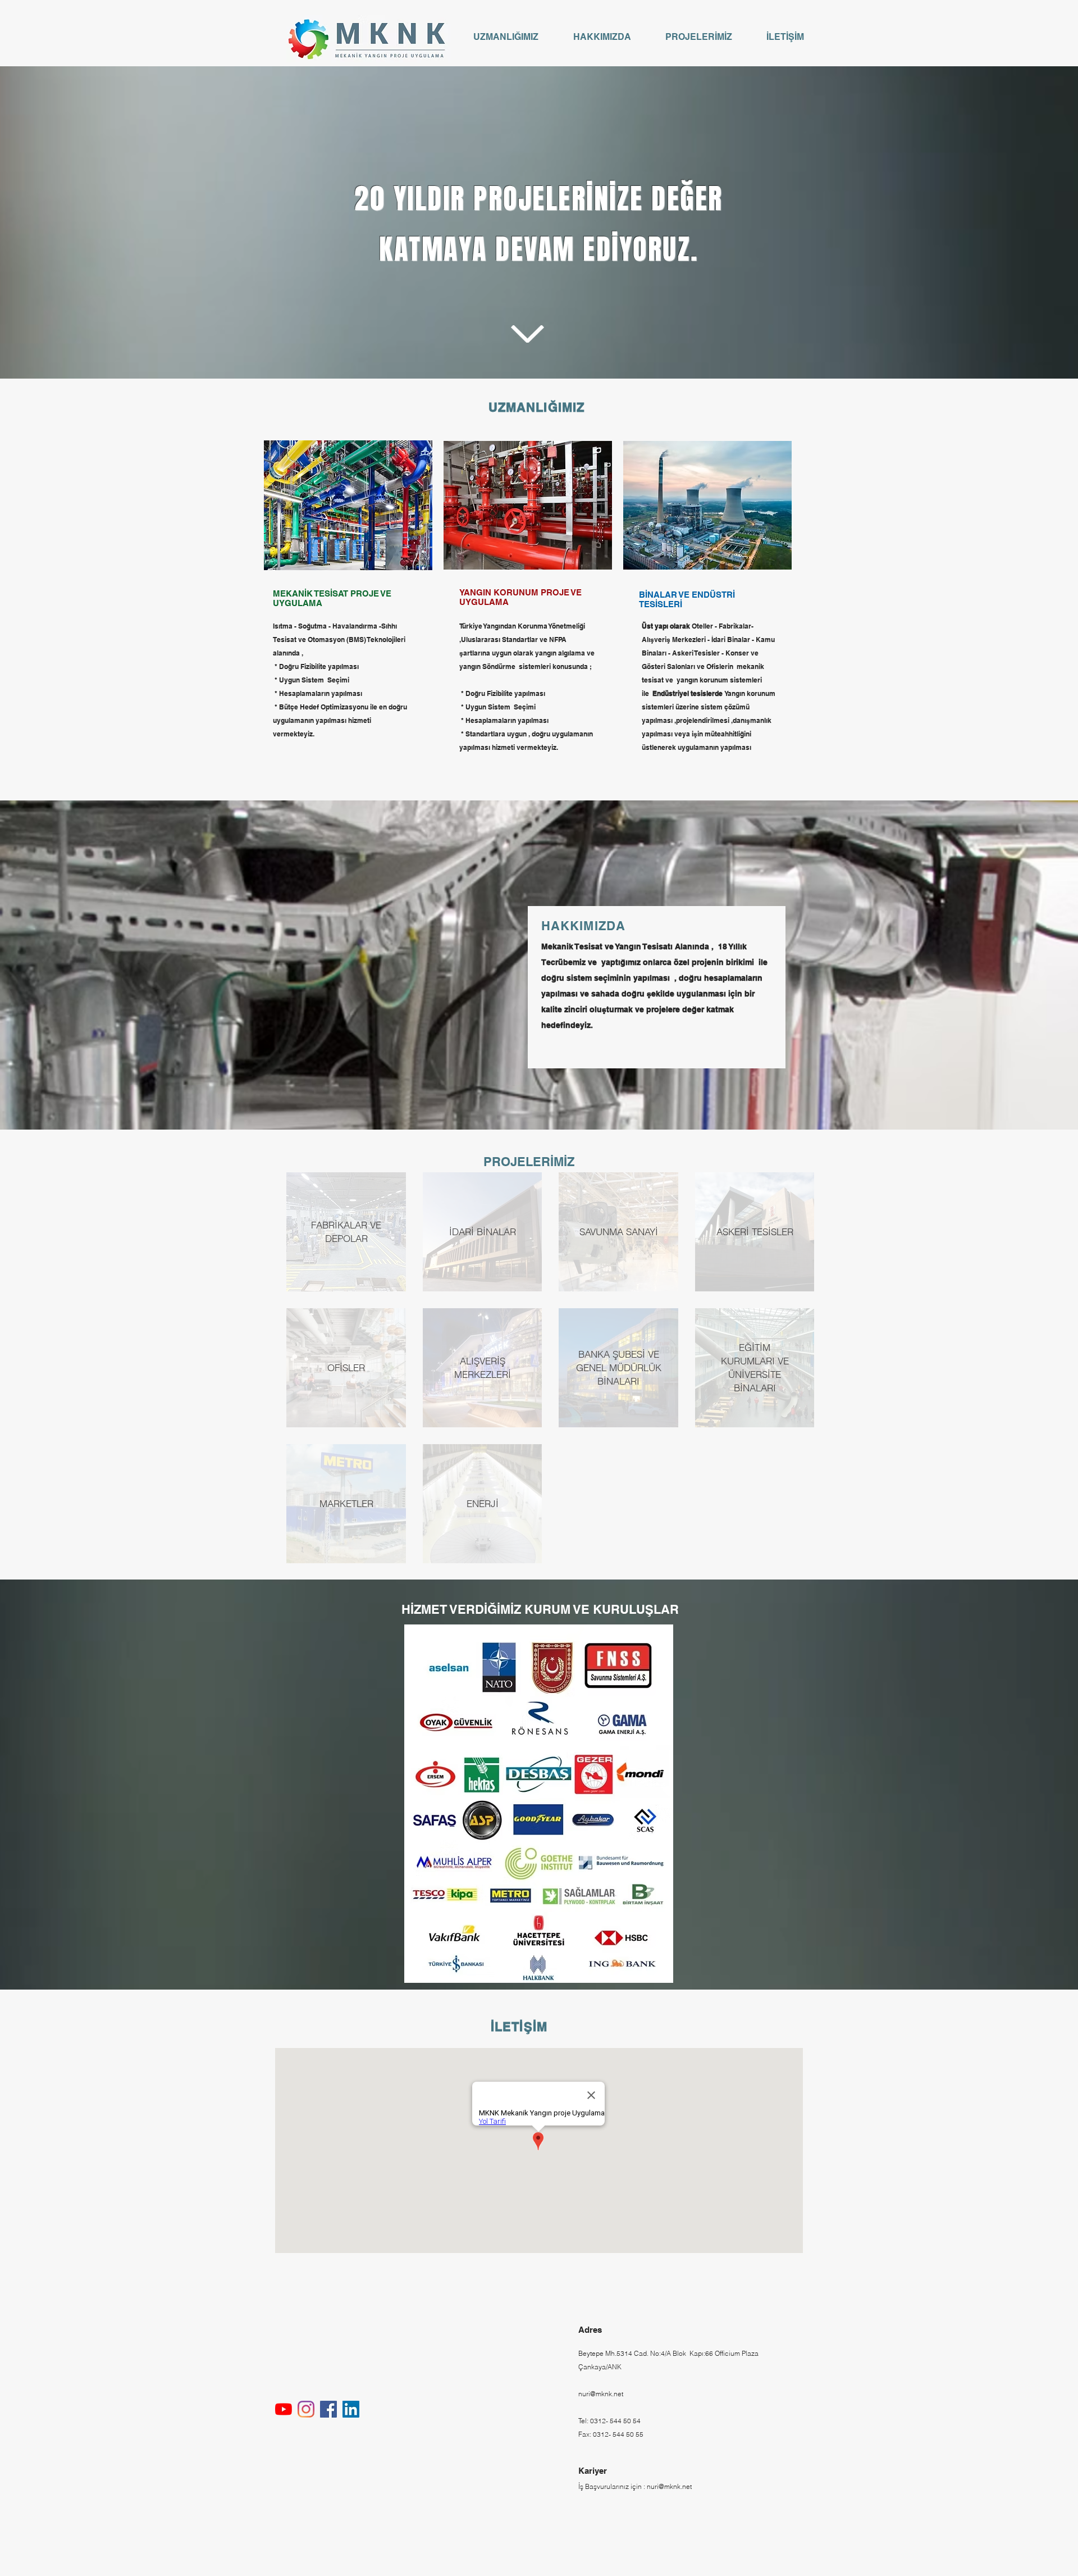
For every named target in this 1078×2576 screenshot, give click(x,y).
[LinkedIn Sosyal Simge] (351, 2409)
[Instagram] (306, 2409)
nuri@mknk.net (601, 2394)
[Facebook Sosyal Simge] (328, 2409)
